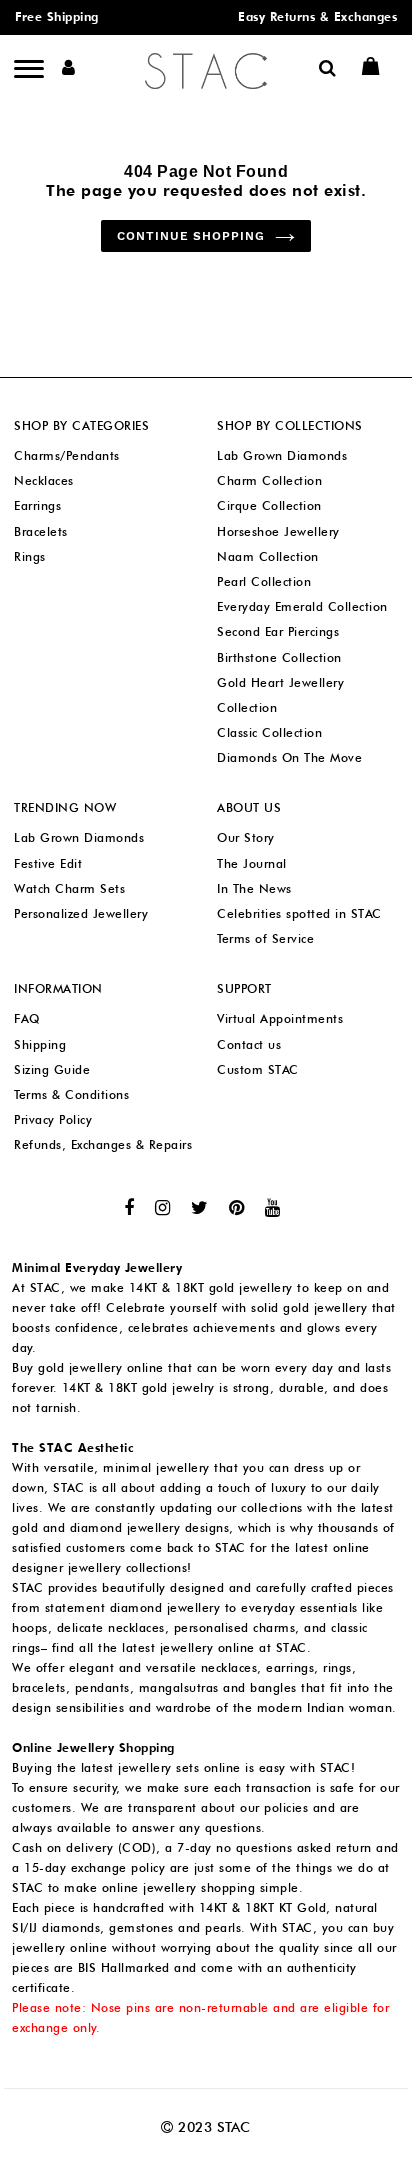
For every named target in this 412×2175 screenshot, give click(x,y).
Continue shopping (191, 236)
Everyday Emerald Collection (302, 606)
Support (244, 988)
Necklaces (44, 480)
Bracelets (41, 531)
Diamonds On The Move (289, 757)
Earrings (37, 505)
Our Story (246, 837)
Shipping (40, 1044)
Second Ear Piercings (278, 631)
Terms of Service (265, 938)
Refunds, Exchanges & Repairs (103, 1144)
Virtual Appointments (280, 1018)
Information (58, 988)
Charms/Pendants (67, 455)
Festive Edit (48, 863)
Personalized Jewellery (81, 913)
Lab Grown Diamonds (282, 455)
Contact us (249, 1044)
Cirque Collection (269, 505)
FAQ (27, 1018)
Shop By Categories (81, 425)
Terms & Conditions (71, 1094)
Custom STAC (258, 1069)
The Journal (252, 863)
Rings (30, 556)
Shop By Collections (290, 425)
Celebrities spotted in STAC (299, 913)
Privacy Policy (53, 1119)
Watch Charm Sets (69, 888)
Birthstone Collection (279, 657)
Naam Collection (268, 556)
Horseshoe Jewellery (278, 531)
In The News (254, 888)
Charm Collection (269, 480)
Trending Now (65, 807)
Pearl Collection (264, 581)
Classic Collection (269, 732)
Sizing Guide (52, 1069)
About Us (249, 807)
